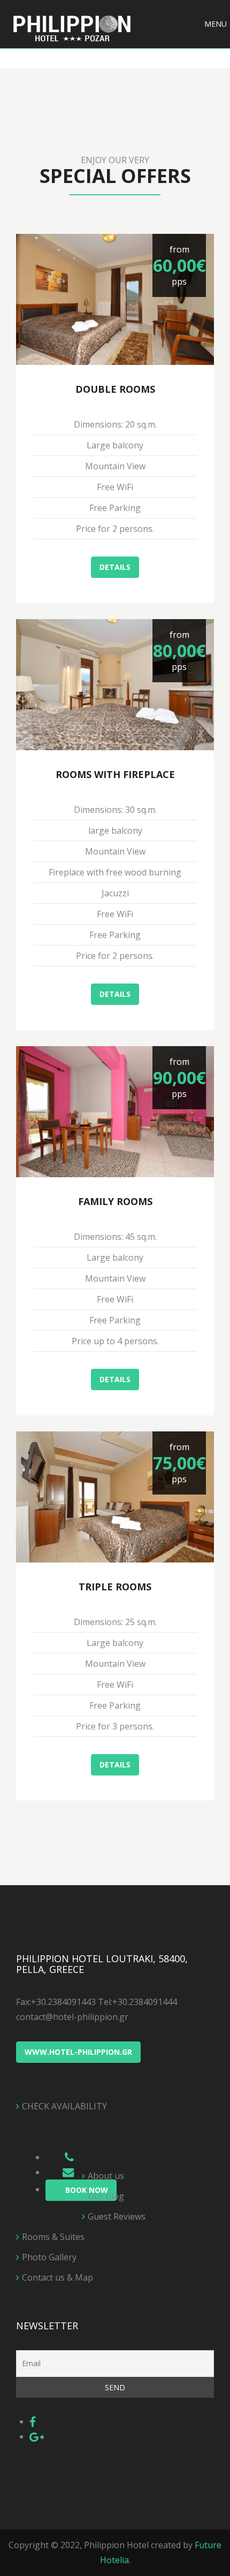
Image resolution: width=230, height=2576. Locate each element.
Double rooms (115, 389)
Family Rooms (115, 1201)
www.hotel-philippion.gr (78, 2052)
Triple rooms (115, 1587)
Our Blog (106, 2196)
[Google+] (37, 2436)
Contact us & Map (57, 2277)
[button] (216, 24)
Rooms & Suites (53, 2237)
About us (106, 2176)
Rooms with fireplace (115, 774)
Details (115, 567)
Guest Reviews (117, 2216)
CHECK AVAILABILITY (64, 2106)
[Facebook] (33, 2421)
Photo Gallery (49, 2257)
